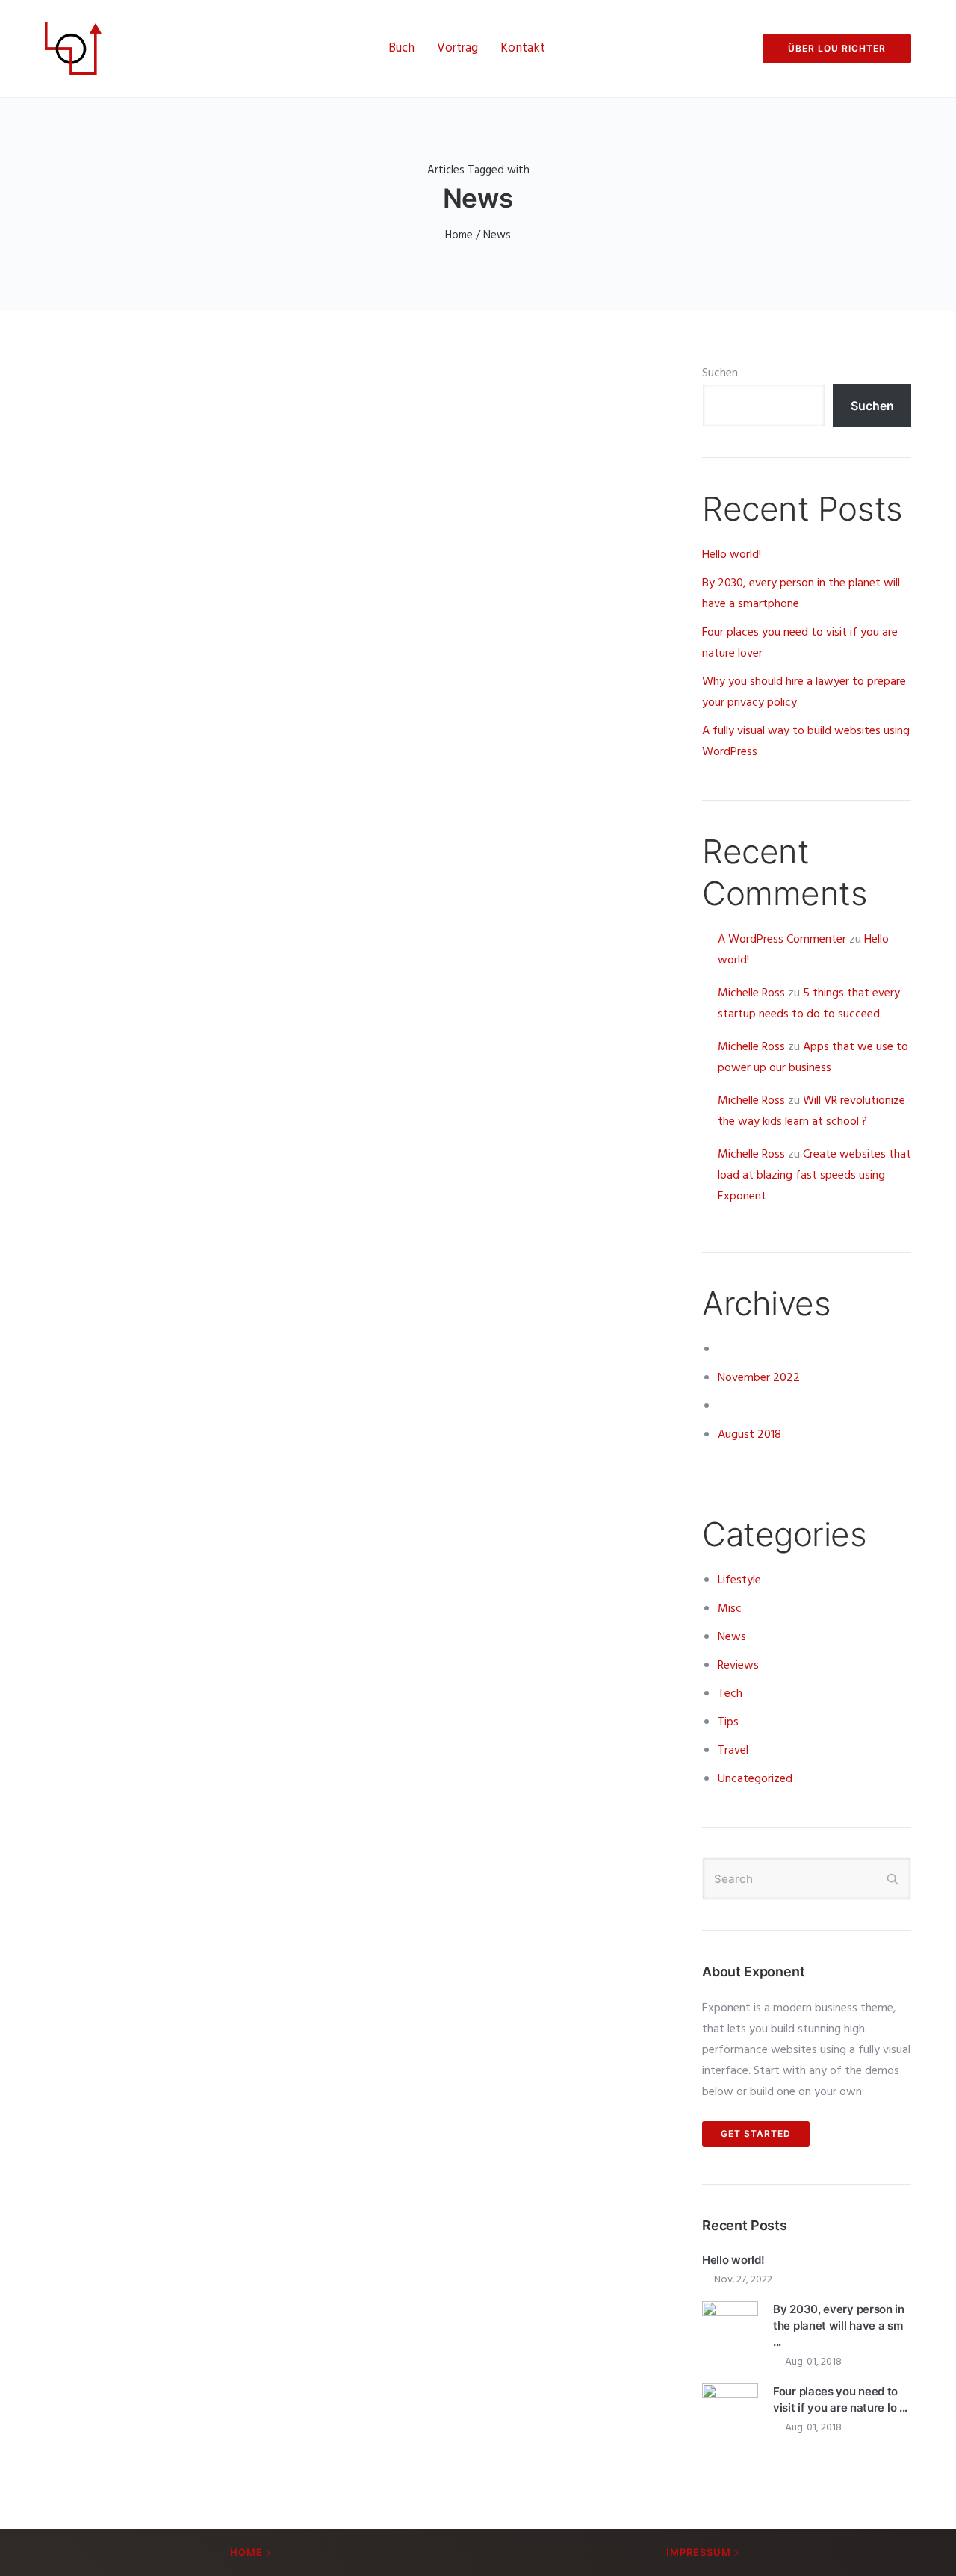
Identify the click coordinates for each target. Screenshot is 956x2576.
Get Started (756, 2133)
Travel (733, 1751)
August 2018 (749, 1435)
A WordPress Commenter (782, 940)
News (732, 1637)
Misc (730, 1609)
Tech (730, 1694)
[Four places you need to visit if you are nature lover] (730, 2412)
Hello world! (732, 555)
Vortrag (457, 48)
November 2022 (759, 1378)
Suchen (720, 373)
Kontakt (523, 48)
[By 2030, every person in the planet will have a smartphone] (730, 2330)
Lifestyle (739, 1580)
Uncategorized (755, 1779)
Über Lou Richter (837, 48)
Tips (728, 1722)
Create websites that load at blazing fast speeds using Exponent (814, 1176)
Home (459, 235)
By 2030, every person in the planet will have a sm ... (839, 2325)
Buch (401, 48)
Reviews (738, 1666)
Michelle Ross (751, 993)
